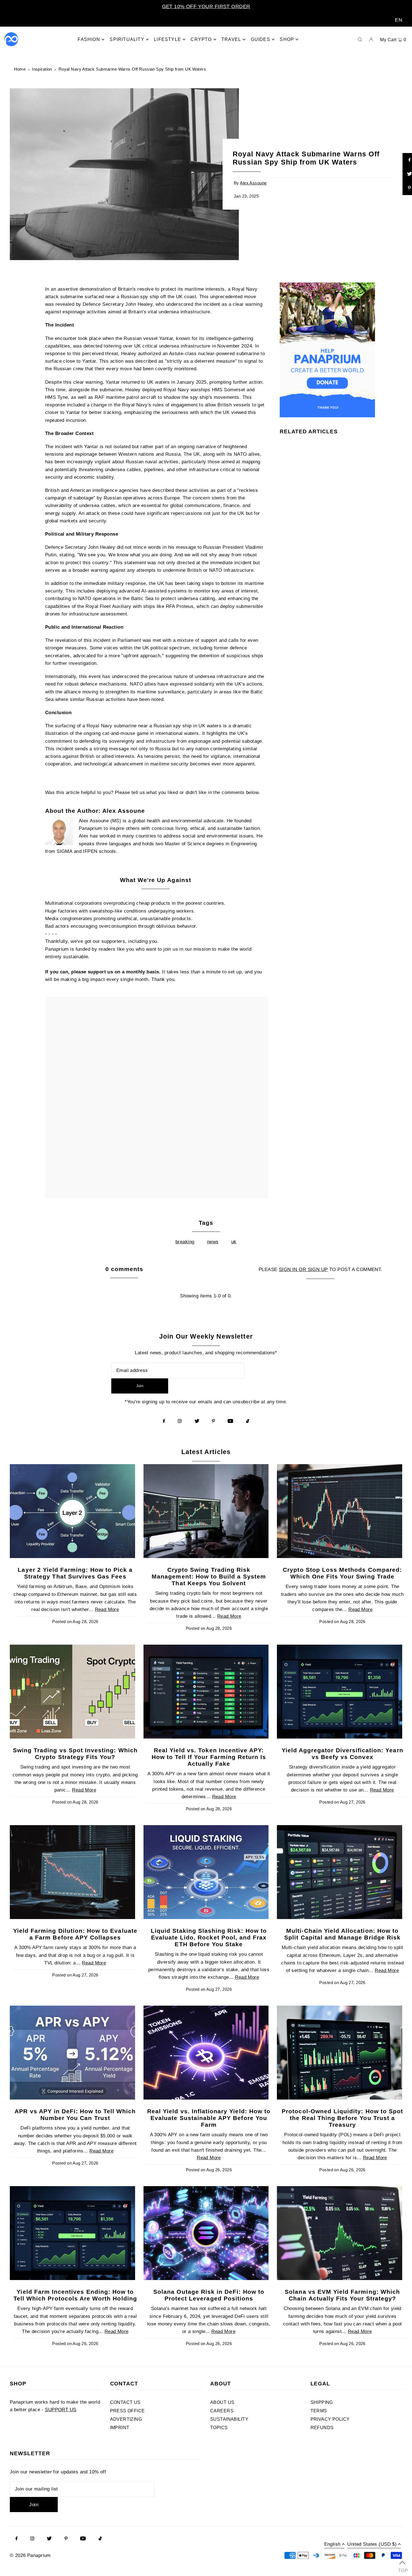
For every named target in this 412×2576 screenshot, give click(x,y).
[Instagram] (180, 1421)
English (332, 2544)
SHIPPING (322, 2402)
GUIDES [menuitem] (261, 39)
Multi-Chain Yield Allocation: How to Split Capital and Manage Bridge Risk (342, 1934)
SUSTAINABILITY (229, 2419)
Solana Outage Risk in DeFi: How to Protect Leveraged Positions (209, 2295)
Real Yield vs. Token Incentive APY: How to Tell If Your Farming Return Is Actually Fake (209, 1757)
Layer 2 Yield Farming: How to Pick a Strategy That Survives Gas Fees (75, 1573)
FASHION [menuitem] (89, 39)
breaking (185, 1242)
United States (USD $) (372, 2544)
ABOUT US (222, 2402)
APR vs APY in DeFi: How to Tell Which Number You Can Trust (75, 2115)
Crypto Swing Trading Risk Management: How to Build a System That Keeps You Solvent (209, 1576)
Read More (107, 1609)
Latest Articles (206, 1452)
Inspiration (42, 69)
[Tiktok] (248, 1421)
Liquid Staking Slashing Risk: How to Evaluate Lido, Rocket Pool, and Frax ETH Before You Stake (209, 1937)
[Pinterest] (213, 1421)
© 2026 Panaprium (30, 2555)
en (399, 20)
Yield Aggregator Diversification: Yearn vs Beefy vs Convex (342, 1754)
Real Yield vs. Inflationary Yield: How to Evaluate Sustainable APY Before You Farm (209, 2118)
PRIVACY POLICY (330, 2419)
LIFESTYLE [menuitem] (167, 39)
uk (234, 1242)
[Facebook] (164, 1421)
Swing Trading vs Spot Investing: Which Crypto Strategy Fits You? (75, 1754)
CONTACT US (125, 2402)
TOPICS (219, 2428)
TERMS (319, 2411)
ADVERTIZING (126, 2419)
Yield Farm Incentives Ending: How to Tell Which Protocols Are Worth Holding (75, 2295)
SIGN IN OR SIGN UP (303, 1270)
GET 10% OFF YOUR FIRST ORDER (206, 6)
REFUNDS (322, 2428)
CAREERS (222, 2411)
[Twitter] (197, 1421)
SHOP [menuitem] (287, 39)
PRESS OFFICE (128, 2411)
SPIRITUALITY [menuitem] (127, 39)
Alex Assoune (253, 183)
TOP (402, 2569)
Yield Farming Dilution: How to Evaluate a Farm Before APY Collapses (75, 1934)
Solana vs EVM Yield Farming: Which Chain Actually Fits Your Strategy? (342, 2295)
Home (20, 69)
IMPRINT (120, 2428)
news (213, 1242)
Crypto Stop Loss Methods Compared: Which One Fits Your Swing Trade (342, 1573)
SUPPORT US (61, 2410)
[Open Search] (360, 39)
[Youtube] (230, 1421)
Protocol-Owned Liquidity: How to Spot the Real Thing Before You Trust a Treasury (342, 2118)
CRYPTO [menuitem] (201, 39)
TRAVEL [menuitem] (231, 39)
